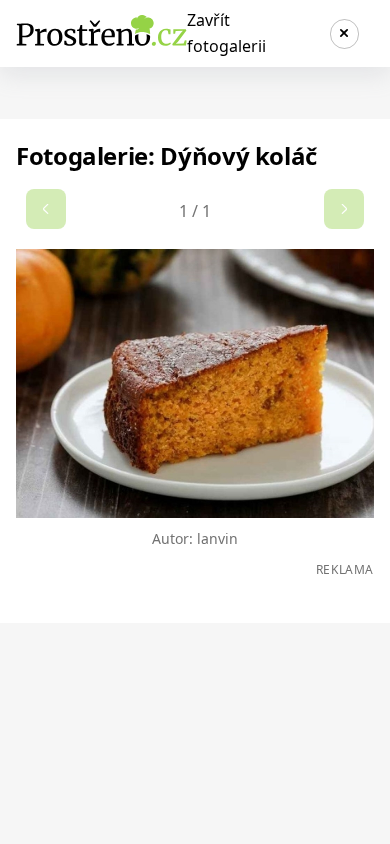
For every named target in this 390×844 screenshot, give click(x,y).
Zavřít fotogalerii (226, 33)
